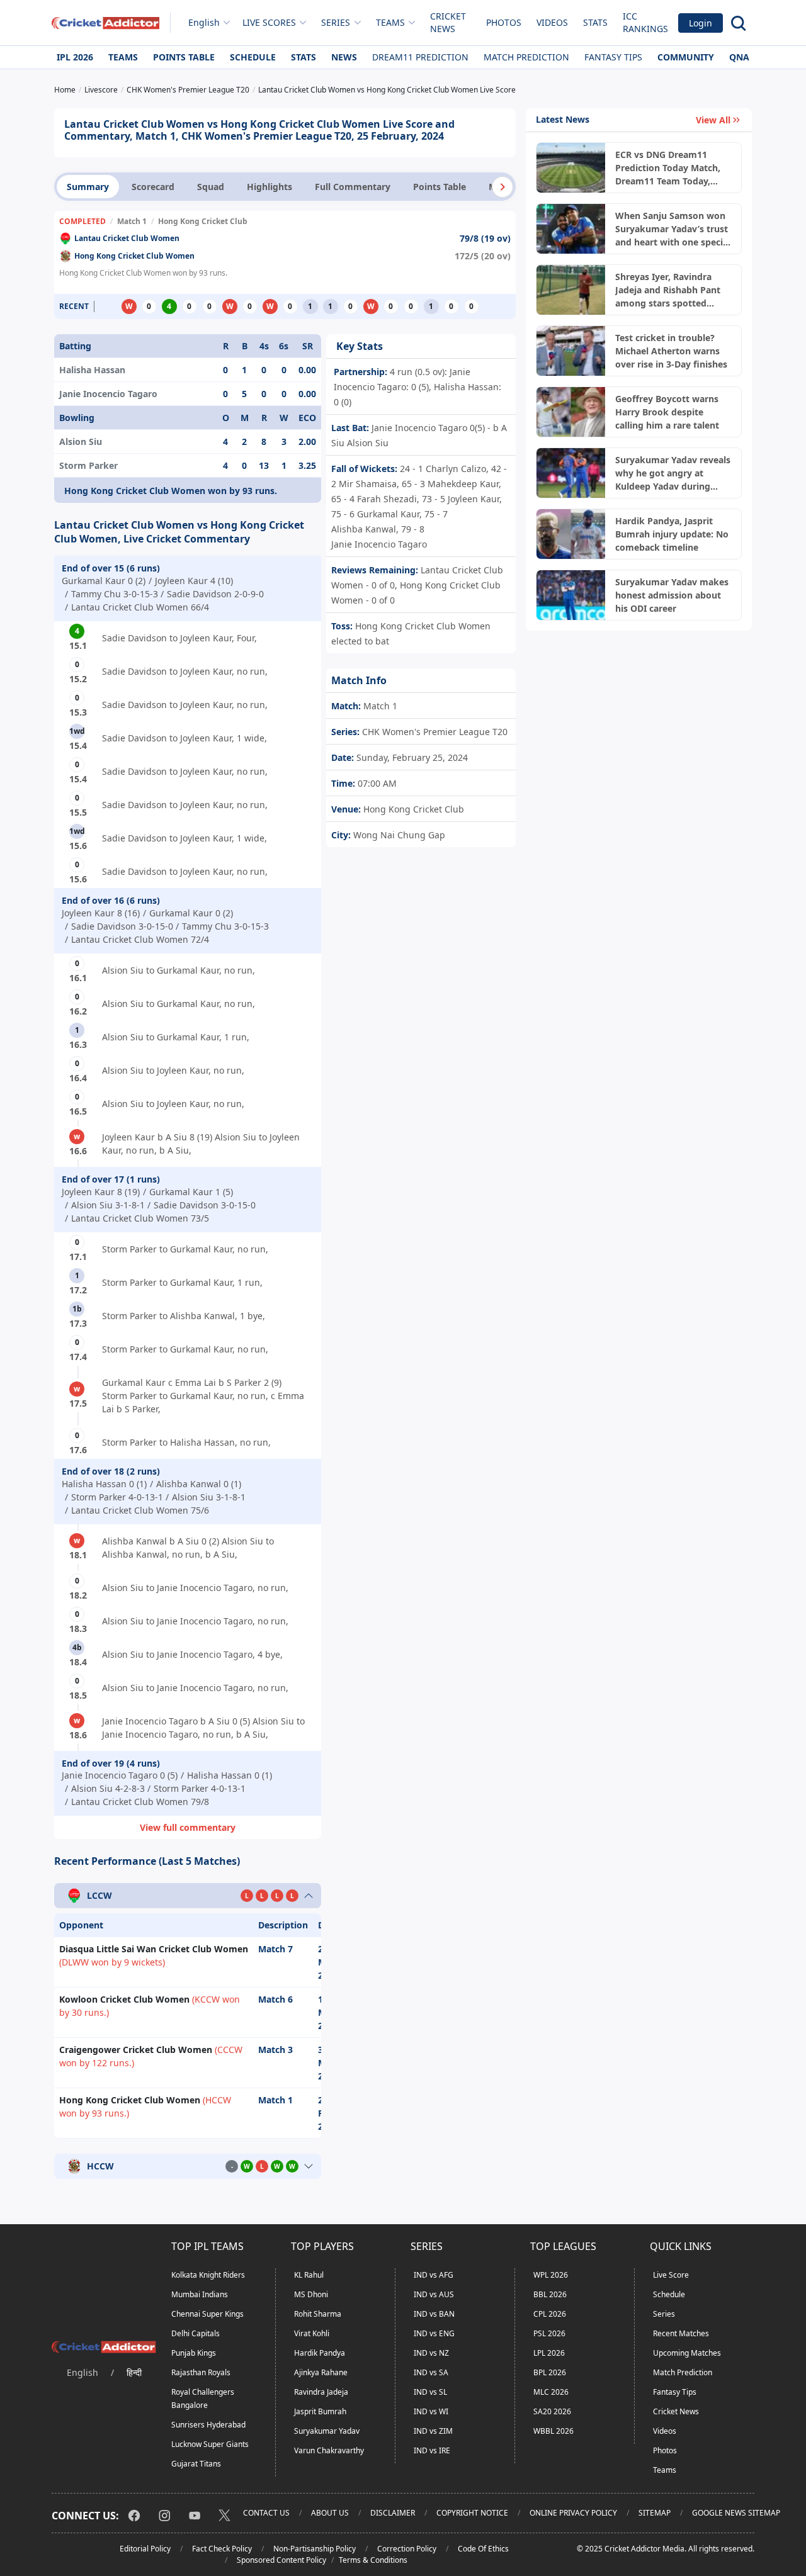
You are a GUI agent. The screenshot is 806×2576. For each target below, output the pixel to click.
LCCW (99, 1896)
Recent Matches (681, 2333)
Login (701, 23)
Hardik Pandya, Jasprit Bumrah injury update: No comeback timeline (672, 534)
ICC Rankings (645, 22)
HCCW (100, 2167)
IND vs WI (431, 2411)
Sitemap (655, 2513)
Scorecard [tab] (153, 187)
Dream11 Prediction (420, 57)
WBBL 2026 (553, 2431)
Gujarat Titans (196, 2464)
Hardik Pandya (320, 2353)
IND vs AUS (434, 2294)
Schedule (253, 57)
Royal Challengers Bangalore (203, 2399)
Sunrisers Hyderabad (208, 2425)
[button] (502, 187)
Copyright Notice (472, 2513)
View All (713, 120)
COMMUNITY (686, 57)
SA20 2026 (552, 2411)
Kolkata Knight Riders (208, 2275)
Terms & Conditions (373, 2560)
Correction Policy (407, 2549)
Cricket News (448, 22)
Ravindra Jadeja (321, 2392)
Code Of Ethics (483, 2549)
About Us (330, 2513)
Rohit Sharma (318, 2314)
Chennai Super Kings (207, 2314)
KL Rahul (309, 2275)
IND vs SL (430, 2392)
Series (664, 2314)
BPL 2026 (550, 2372)
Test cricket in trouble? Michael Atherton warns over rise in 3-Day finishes (671, 351)
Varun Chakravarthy (329, 2450)
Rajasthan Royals (201, 2372)
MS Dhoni (311, 2294)
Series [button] (336, 22)
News (344, 57)
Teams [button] (390, 22)
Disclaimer (393, 2513)
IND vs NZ (431, 2353)
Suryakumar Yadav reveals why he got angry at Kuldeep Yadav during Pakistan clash (673, 473)
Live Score (671, 2275)
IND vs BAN (434, 2314)
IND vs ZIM (433, 2431)
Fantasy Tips (613, 57)
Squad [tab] (211, 187)
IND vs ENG (434, 2333)
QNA (739, 57)
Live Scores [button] (269, 22)
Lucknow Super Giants (210, 2444)
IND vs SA (431, 2372)
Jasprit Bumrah (320, 2411)
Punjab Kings (194, 2353)
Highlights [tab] (270, 187)
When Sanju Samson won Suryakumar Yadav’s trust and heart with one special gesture (673, 229)
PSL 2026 (549, 2333)
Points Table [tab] (440, 187)
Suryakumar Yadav (327, 2431)
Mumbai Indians (200, 2294)
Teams (123, 57)
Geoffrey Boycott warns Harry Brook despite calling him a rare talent (667, 412)
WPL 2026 (551, 2275)
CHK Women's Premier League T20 (434, 732)
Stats (595, 22)
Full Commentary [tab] (353, 187)
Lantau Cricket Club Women (127, 238)
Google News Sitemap (736, 2513)
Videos (552, 22)
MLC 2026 (551, 2392)
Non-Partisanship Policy (315, 2549)
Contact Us (266, 2513)
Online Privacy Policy (573, 2513)
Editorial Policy (145, 2549)
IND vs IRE (432, 2450)
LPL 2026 (549, 2353)
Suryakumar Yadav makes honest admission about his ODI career (672, 595)
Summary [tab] (88, 187)
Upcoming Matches (687, 2353)
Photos (504, 22)
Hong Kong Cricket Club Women (134, 256)
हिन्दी (134, 2372)
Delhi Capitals (196, 2333)
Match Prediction (526, 57)
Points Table (184, 57)
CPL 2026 (550, 2314)
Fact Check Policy (222, 2549)
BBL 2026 (550, 2294)
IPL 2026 (75, 57)
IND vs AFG (434, 2275)
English (204, 22)
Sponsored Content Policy (281, 2560)
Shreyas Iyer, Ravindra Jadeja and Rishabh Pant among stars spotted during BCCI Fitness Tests (670, 290)
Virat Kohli (312, 2333)
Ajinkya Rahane (321, 2372)
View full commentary (188, 1827)
